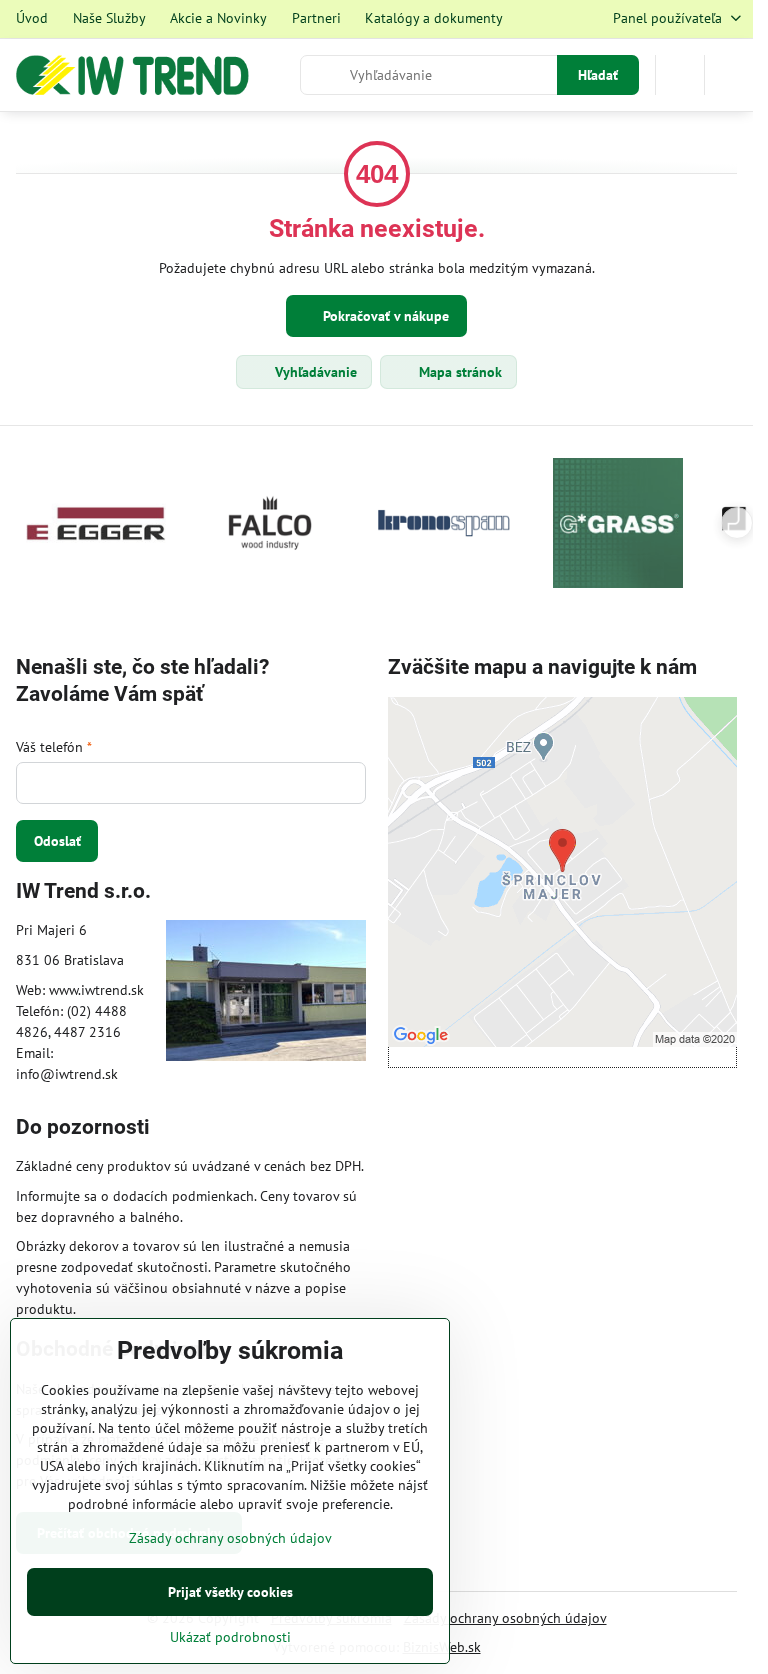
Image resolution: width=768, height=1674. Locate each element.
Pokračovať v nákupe (384, 316)
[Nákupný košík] (680, 75)
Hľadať (598, 75)
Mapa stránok (458, 372)
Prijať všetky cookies (230, 1592)
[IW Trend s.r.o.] (266, 993)
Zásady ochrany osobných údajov (505, 1618)
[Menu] (729, 75)
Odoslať (57, 841)
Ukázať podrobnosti (230, 1637)
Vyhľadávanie (314, 372)
